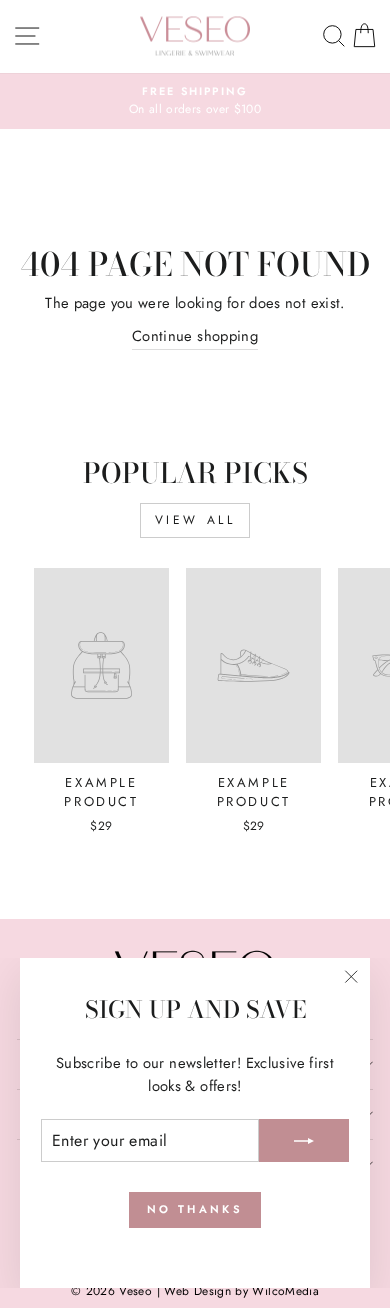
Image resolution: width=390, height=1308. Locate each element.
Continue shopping (195, 336)
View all (195, 520)
